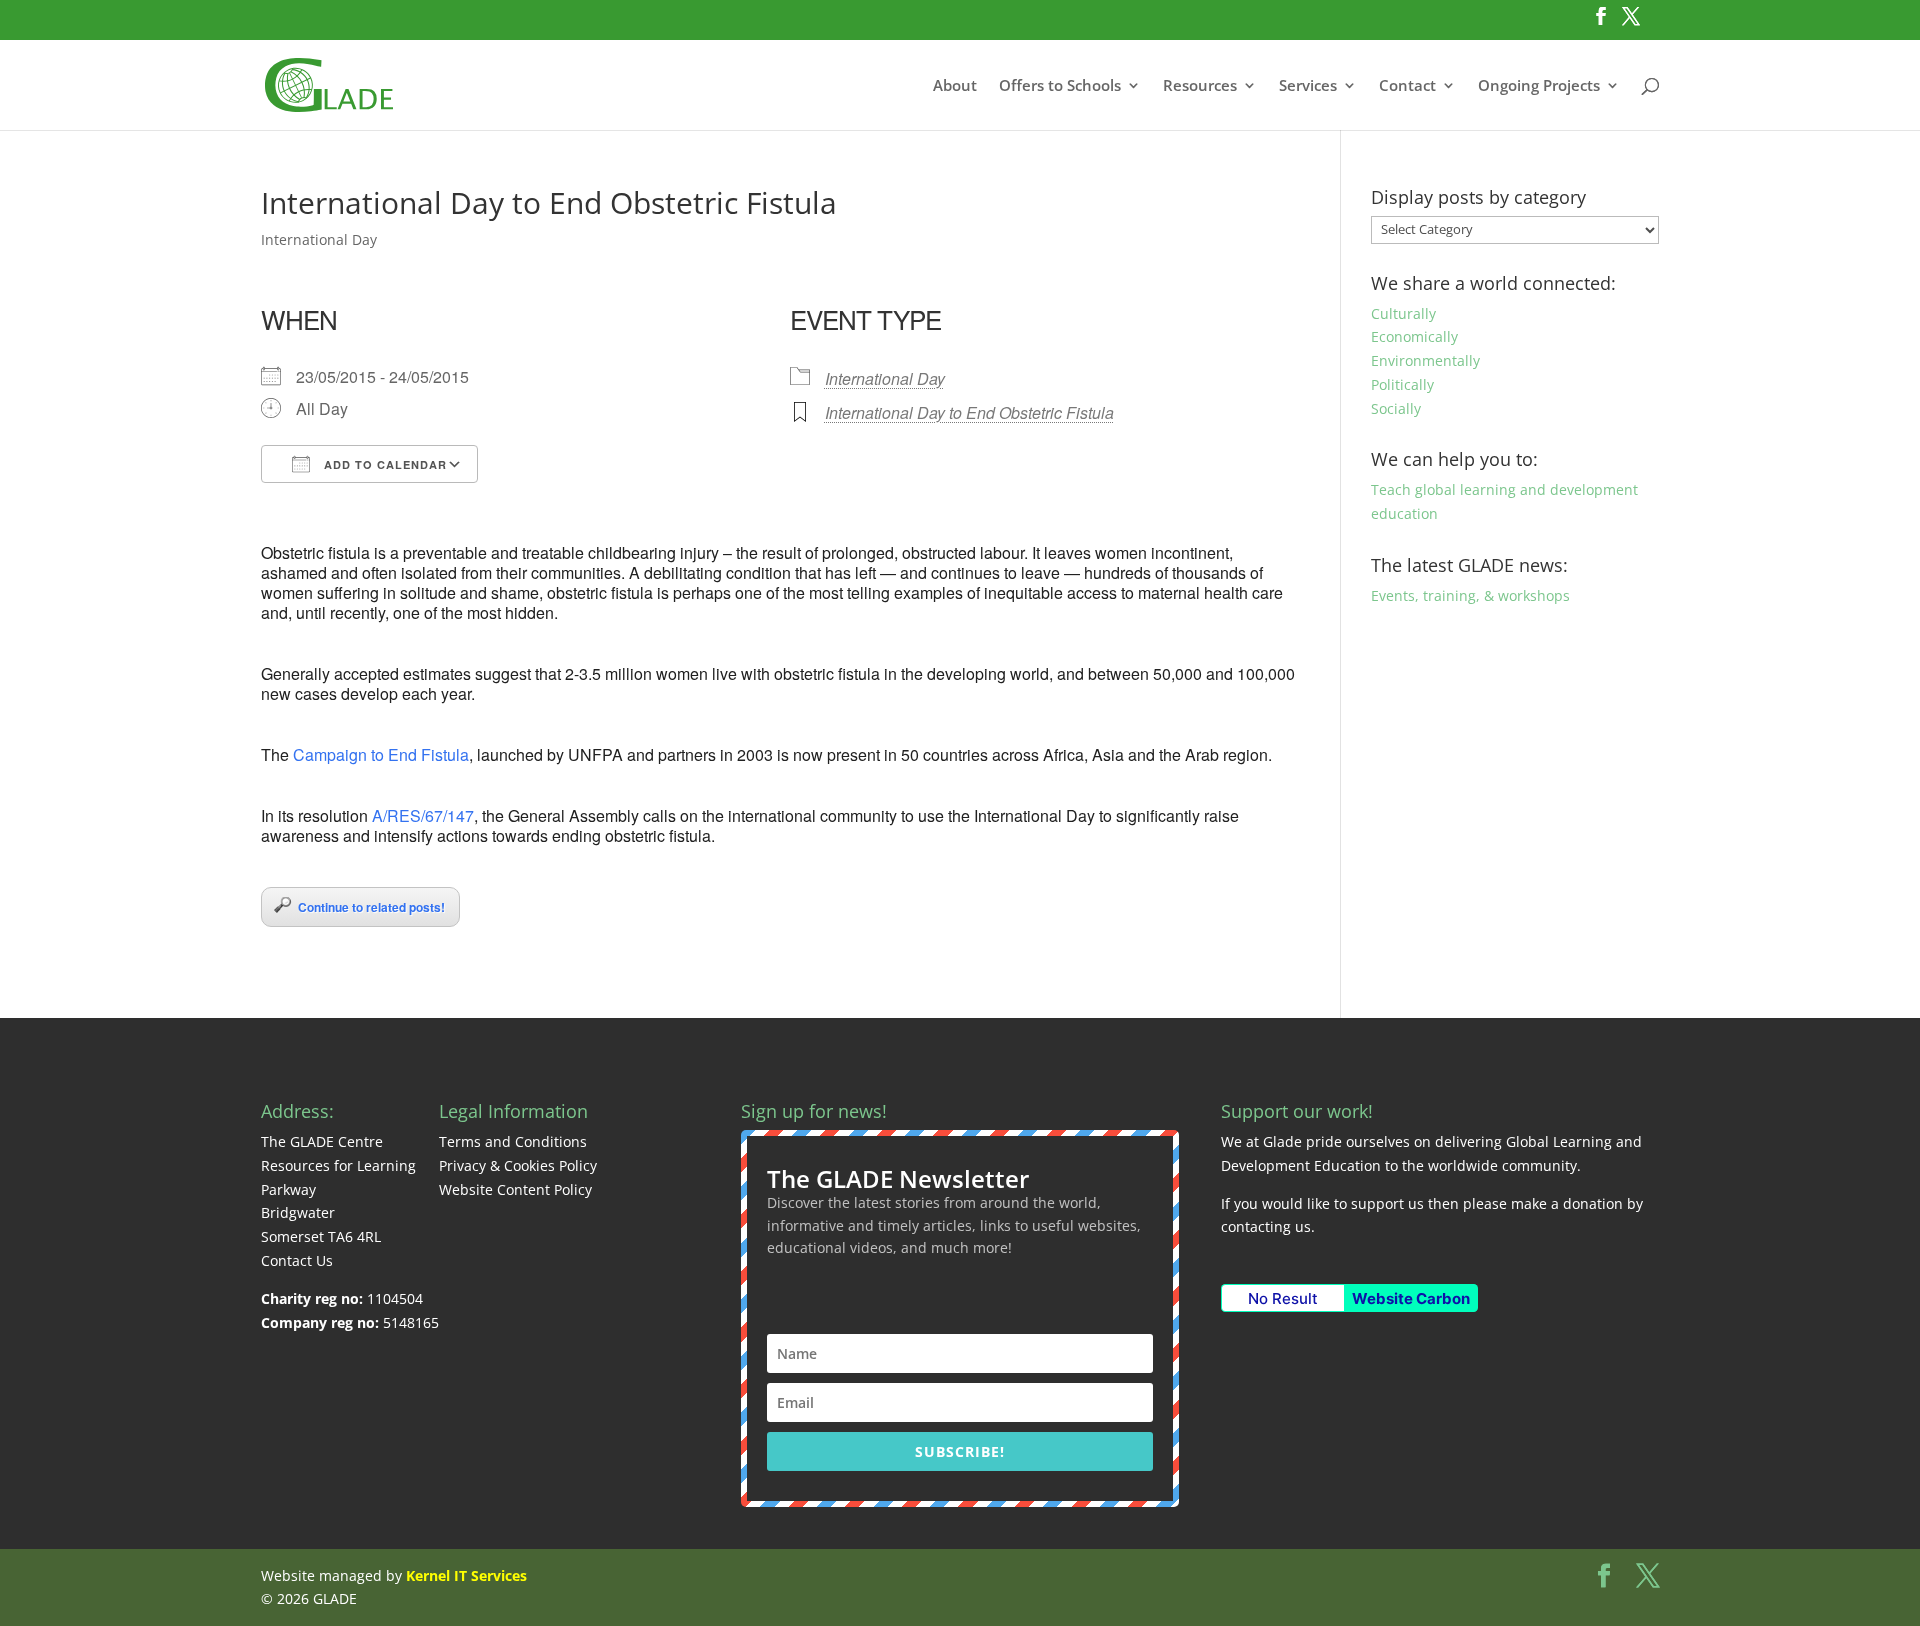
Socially (1396, 408)
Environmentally (1425, 360)
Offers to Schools (1060, 86)
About (955, 86)
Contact (1407, 86)
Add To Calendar (383, 464)
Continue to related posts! (371, 907)
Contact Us (297, 1260)
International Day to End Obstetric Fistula (969, 412)
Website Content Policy (515, 1189)
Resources (1200, 86)
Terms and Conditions (513, 1141)
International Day (319, 239)
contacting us (1266, 1226)
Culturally (1403, 313)
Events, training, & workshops (1470, 595)
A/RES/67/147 (423, 815)
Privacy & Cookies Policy (518, 1165)
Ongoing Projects (1539, 86)
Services (1308, 86)
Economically (1414, 336)
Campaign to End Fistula (381, 754)
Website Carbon (1411, 1298)
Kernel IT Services (466, 1575)
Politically (1402, 384)
